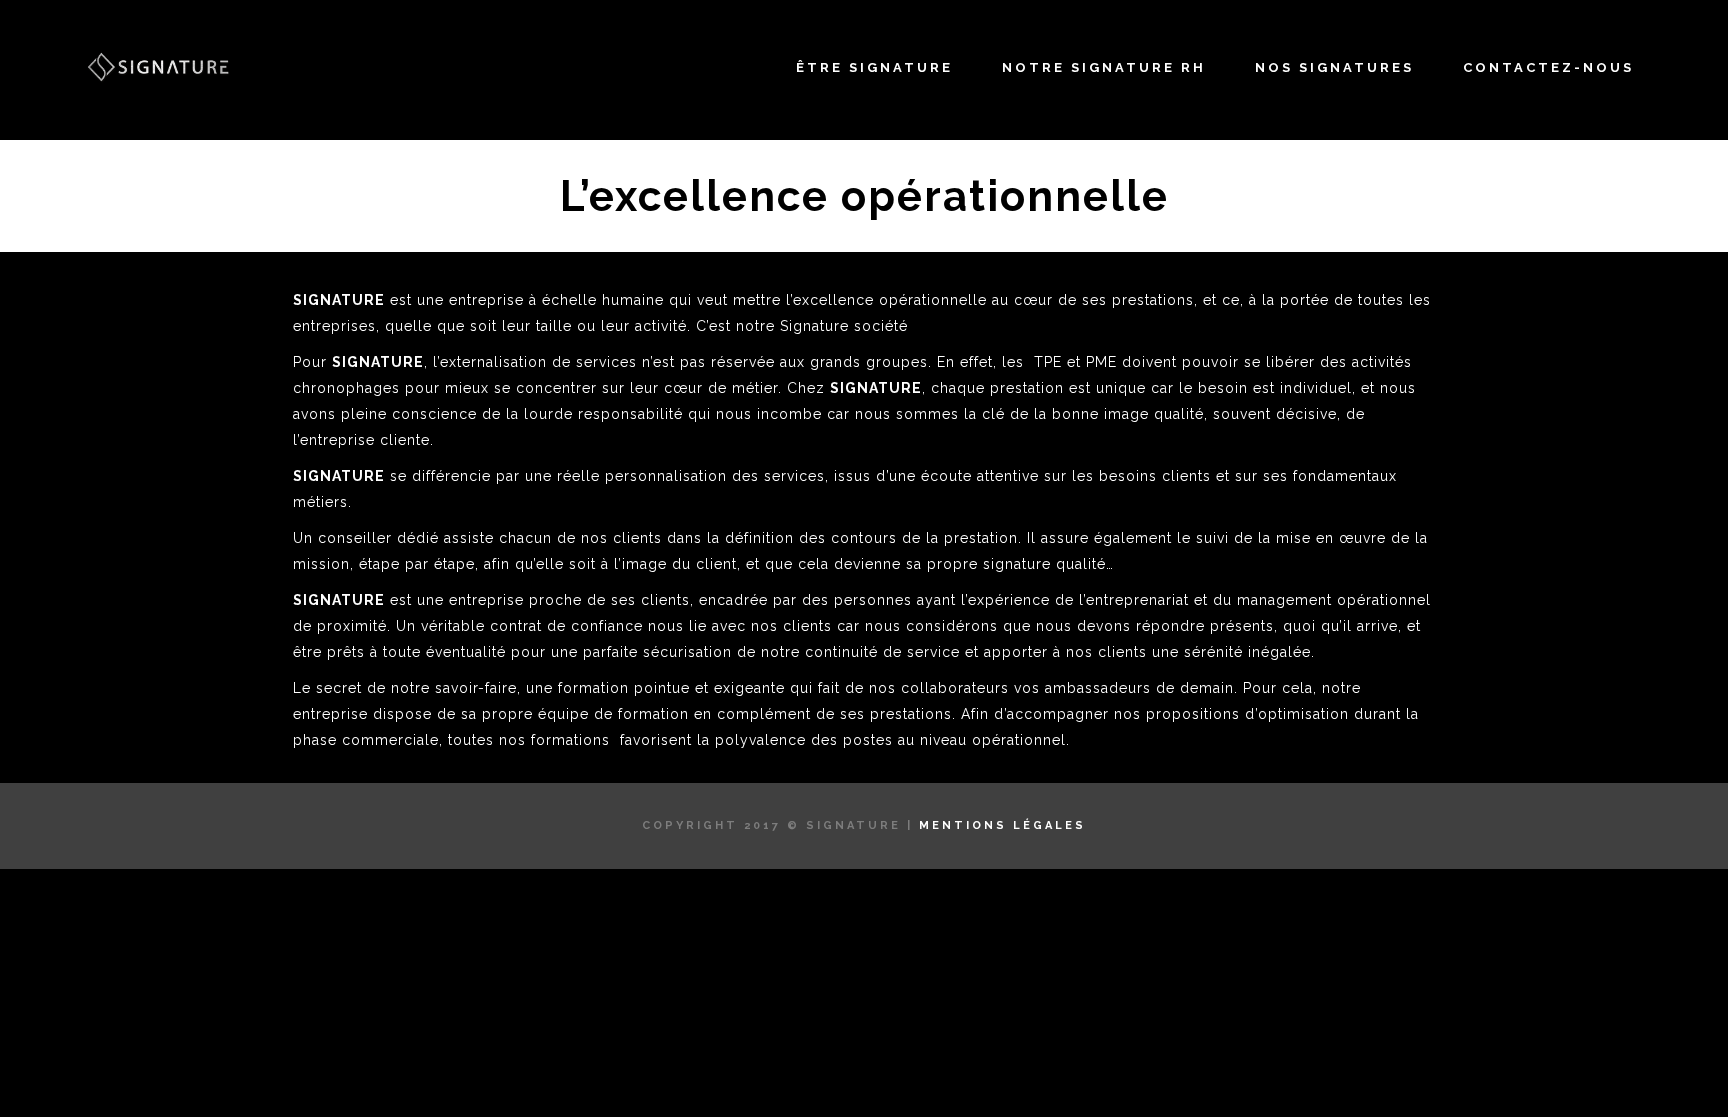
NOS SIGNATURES (1334, 67)
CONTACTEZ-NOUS (1548, 67)
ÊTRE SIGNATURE (874, 67)
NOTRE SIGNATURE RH (1104, 67)
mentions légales (1002, 825)
